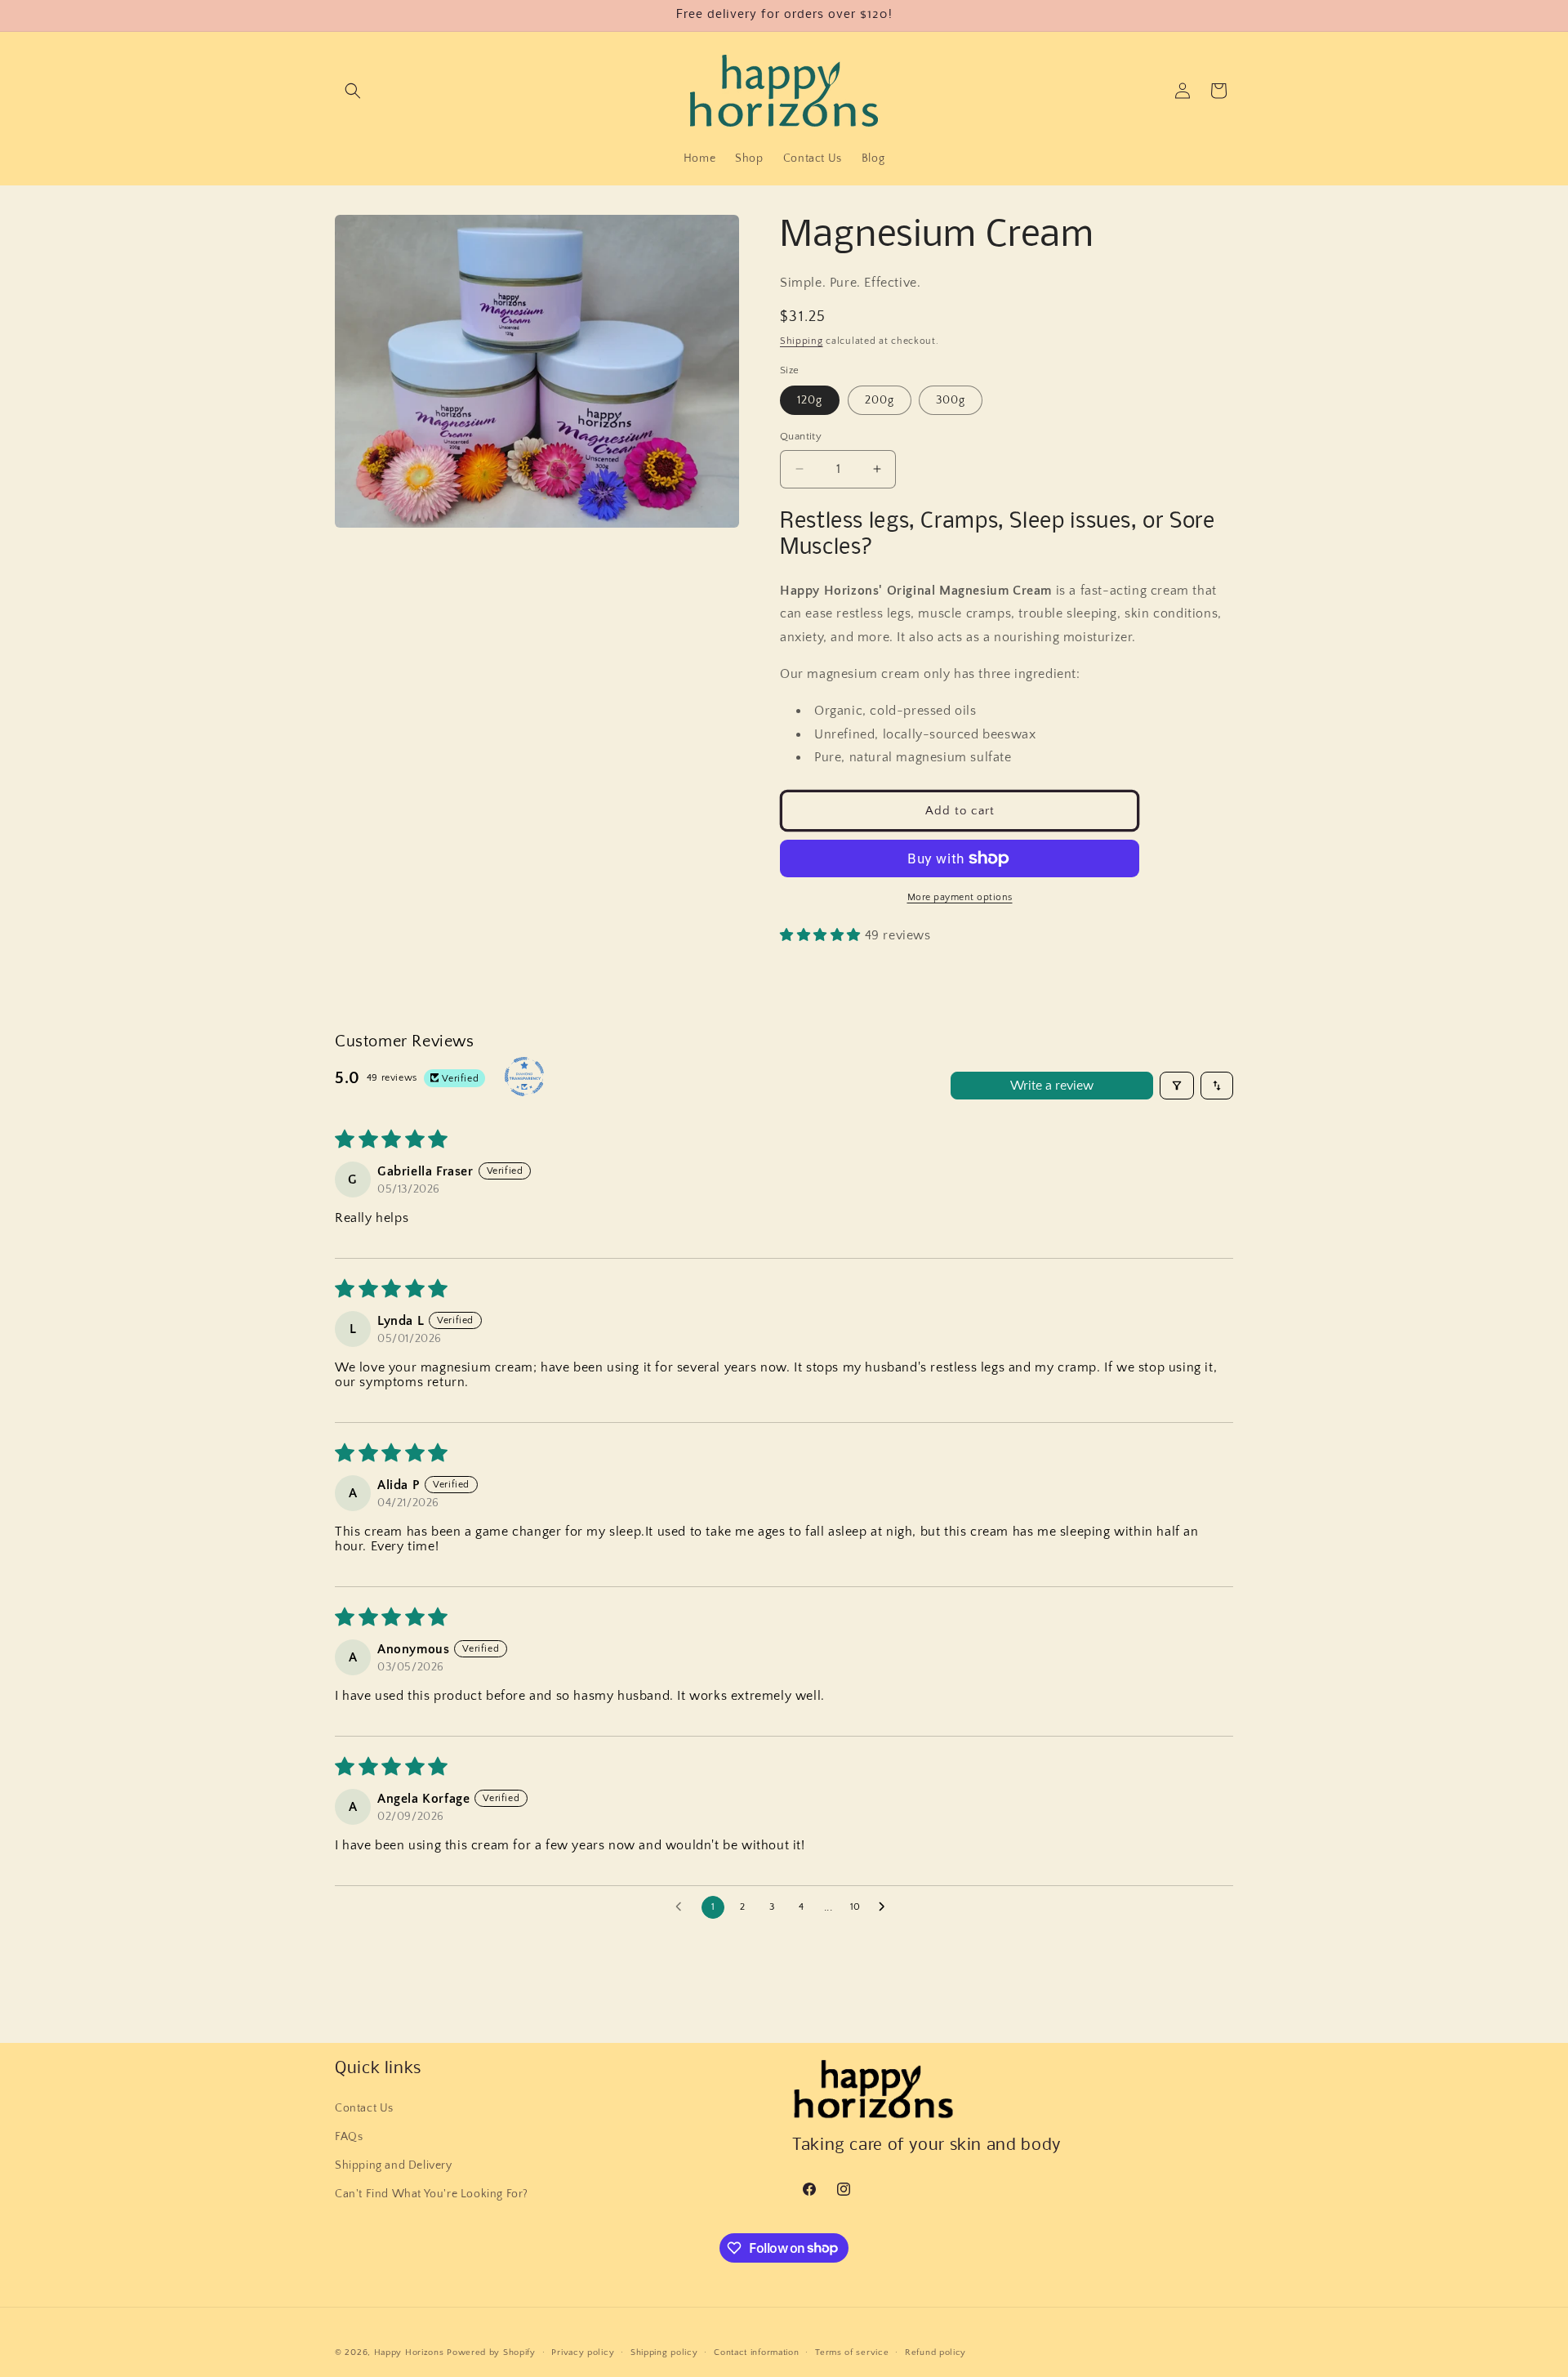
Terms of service (852, 2352)
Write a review (1052, 1086)
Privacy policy (583, 2352)
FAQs (349, 2136)
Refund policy (935, 2352)
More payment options (960, 897)
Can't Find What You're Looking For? (432, 2193)
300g (951, 400)
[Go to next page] (886, 1907)
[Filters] (1177, 1086)
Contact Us (364, 2107)
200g (880, 400)
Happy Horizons (409, 2352)
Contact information (756, 2352)
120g (810, 400)
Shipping (802, 341)
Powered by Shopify (491, 2352)
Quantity (801, 436)
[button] (353, 91)
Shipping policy (664, 2352)
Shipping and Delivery (394, 2165)
